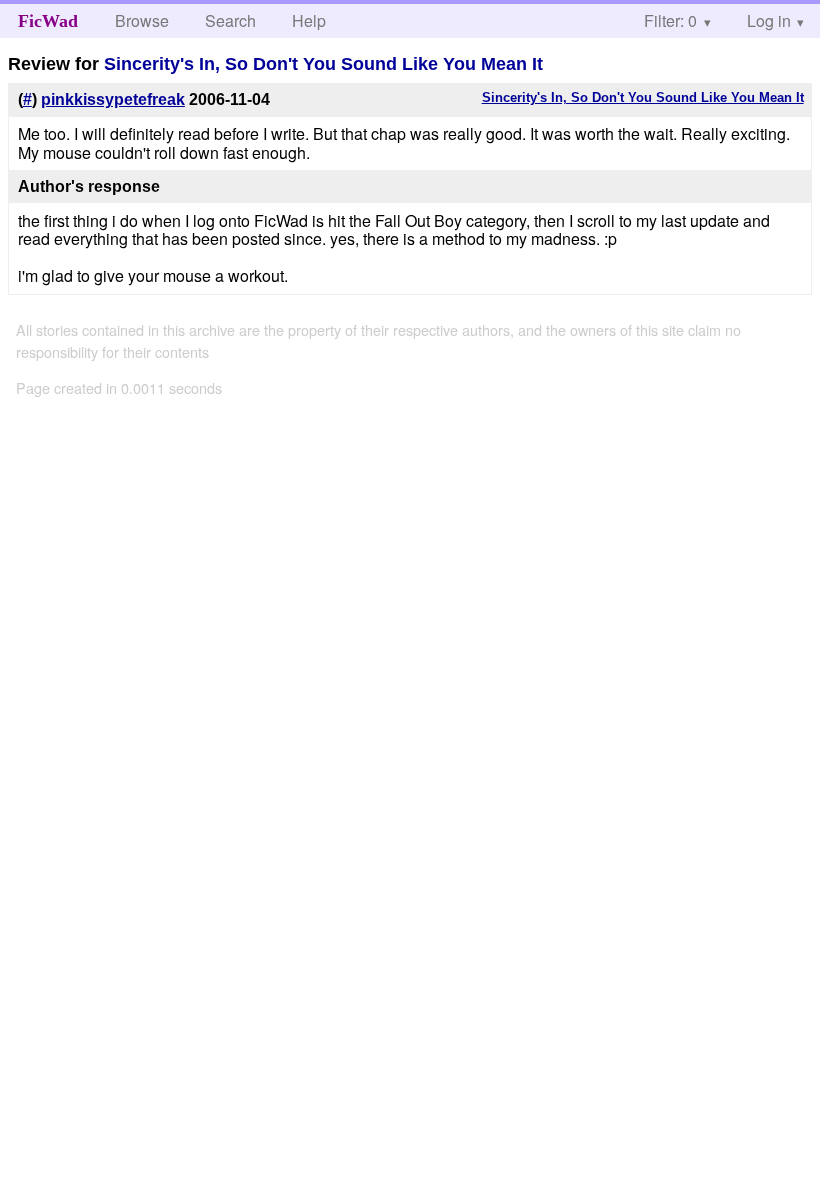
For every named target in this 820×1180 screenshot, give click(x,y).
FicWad (48, 21)
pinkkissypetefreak (113, 99)
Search (230, 20)
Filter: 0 (670, 20)
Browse (142, 20)
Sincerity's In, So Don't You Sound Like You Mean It (323, 64)
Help (309, 20)
